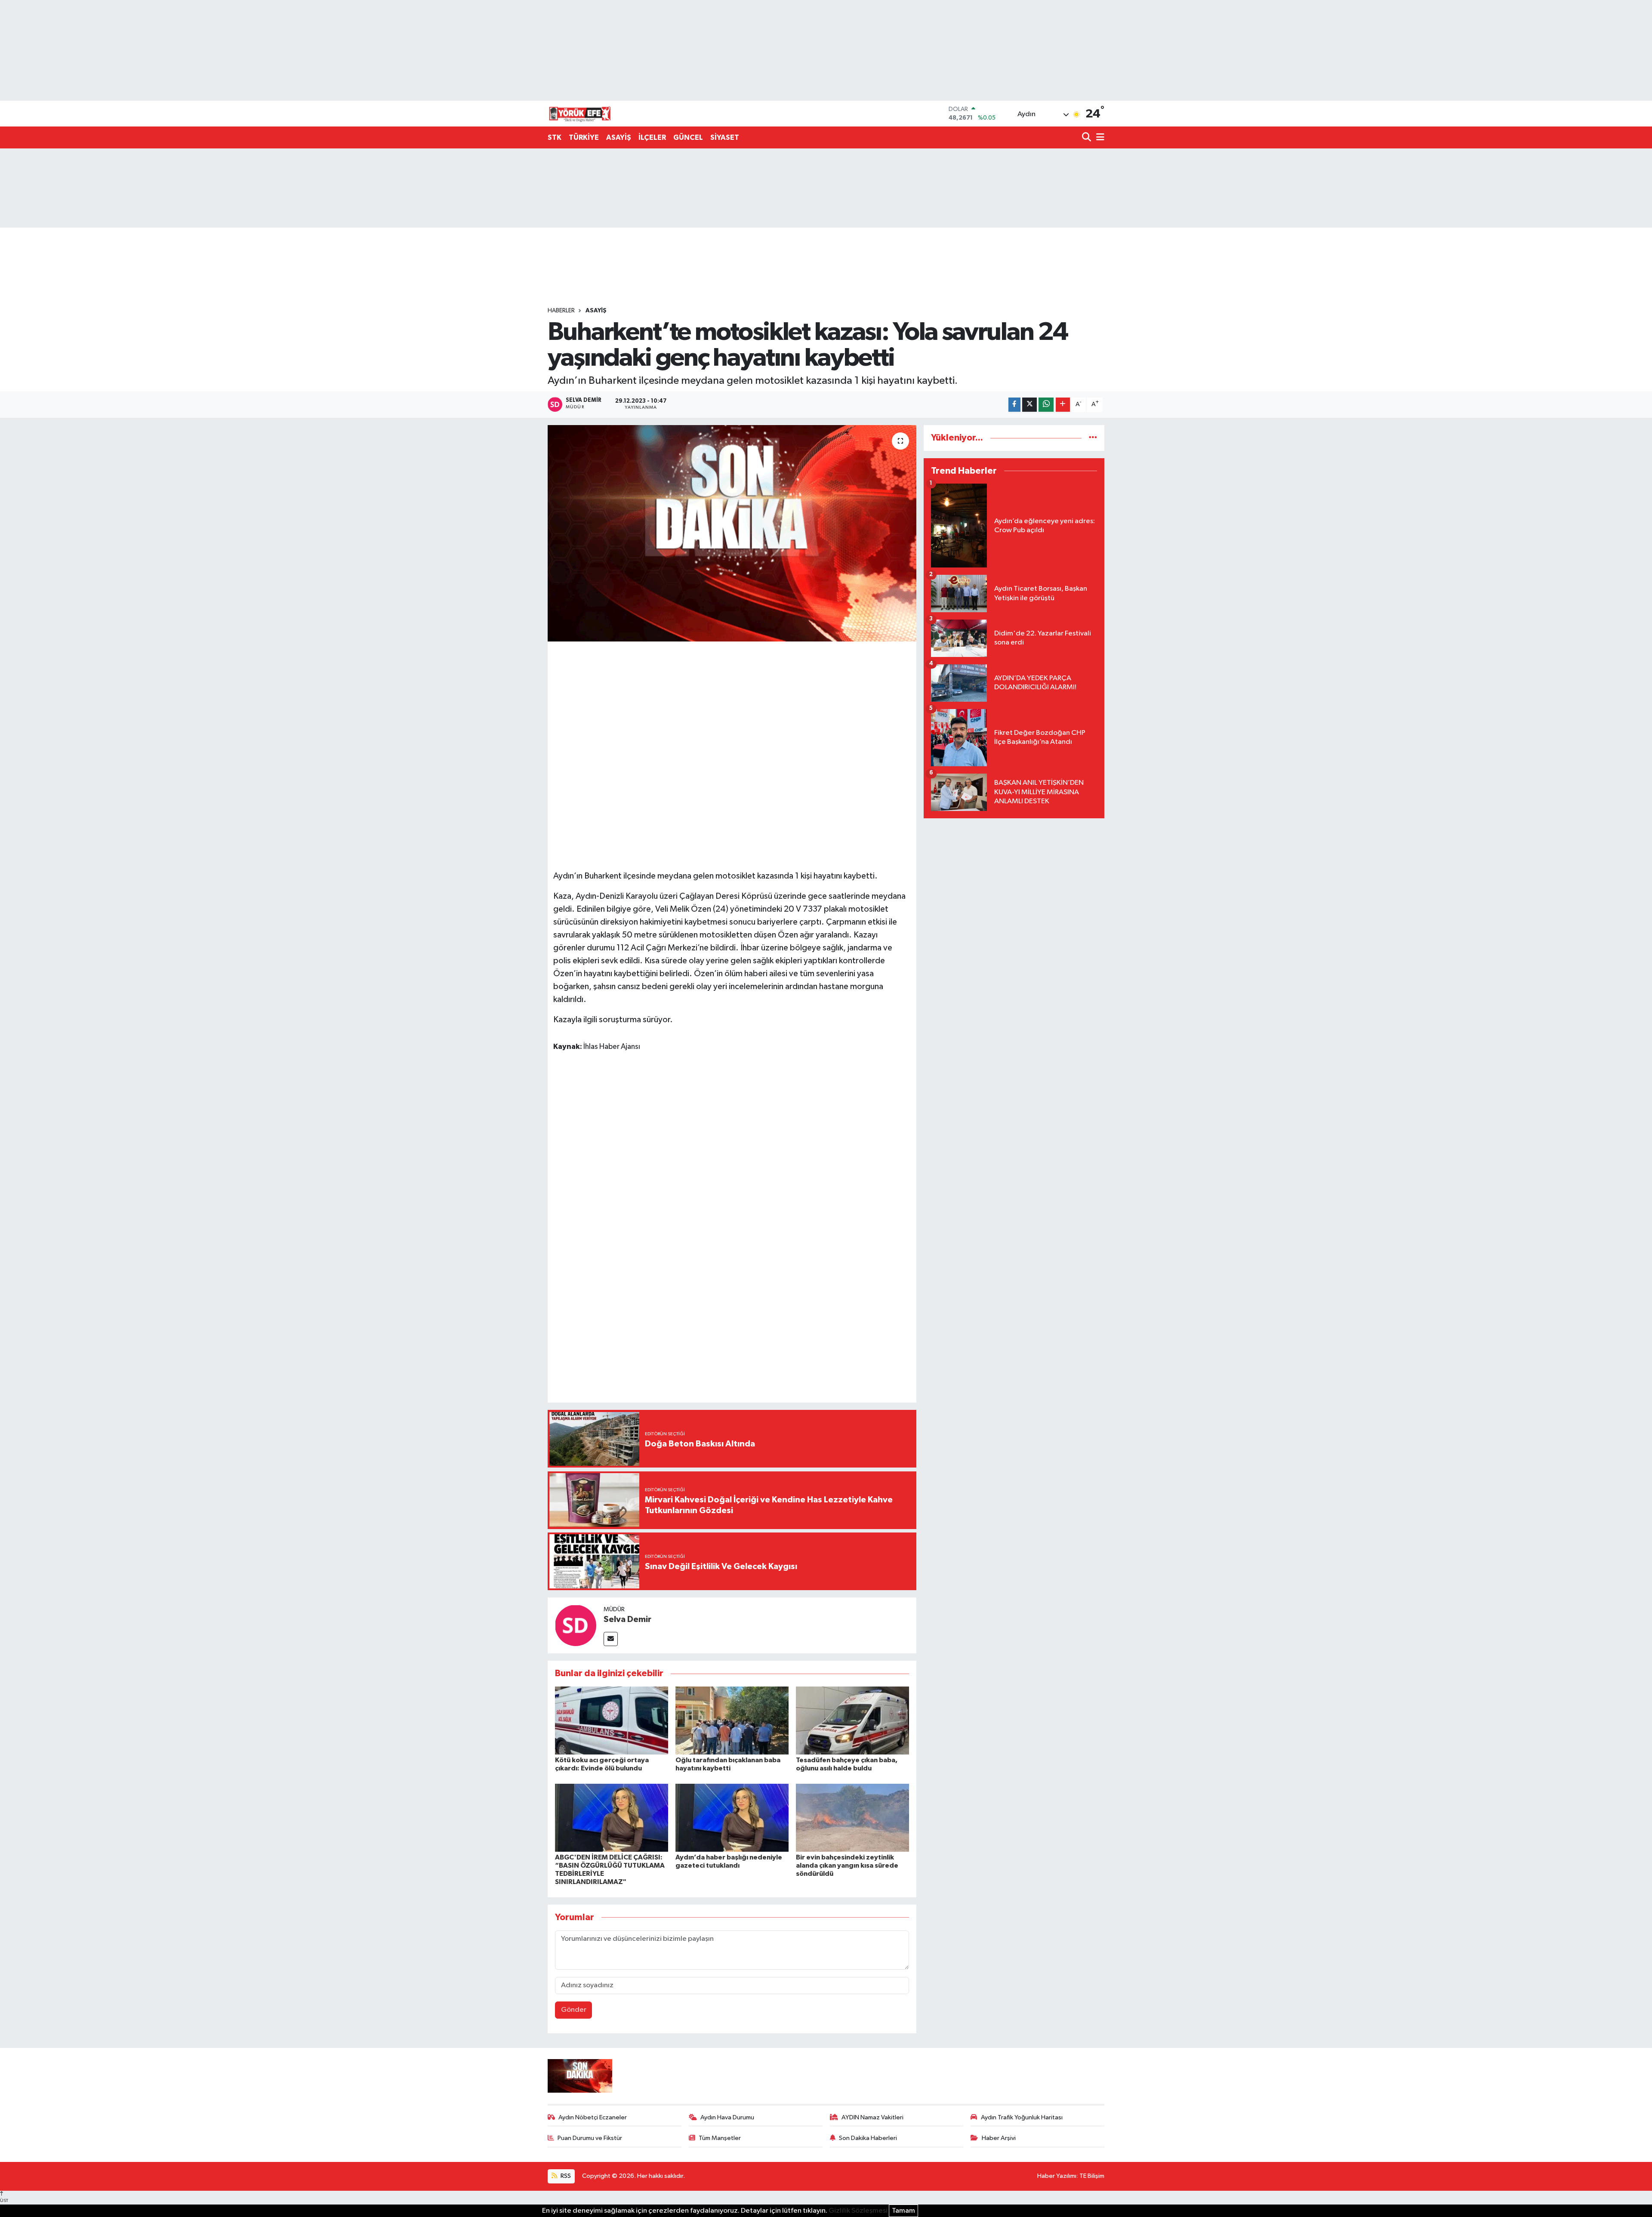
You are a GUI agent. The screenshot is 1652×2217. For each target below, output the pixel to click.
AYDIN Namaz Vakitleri (872, 2117)
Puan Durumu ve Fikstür (590, 2138)
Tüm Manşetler (720, 2138)
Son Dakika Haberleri (868, 2138)
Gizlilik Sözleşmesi (858, 2211)
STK (555, 137)
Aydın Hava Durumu (727, 2117)
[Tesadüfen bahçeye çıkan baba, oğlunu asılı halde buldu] (852, 1720)
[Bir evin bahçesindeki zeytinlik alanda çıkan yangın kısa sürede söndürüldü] (852, 1818)
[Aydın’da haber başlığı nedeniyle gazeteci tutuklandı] (732, 1818)
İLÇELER (652, 137)
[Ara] (1087, 138)
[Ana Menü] (1099, 138)
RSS (565, 2176)
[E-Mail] (611, 1639)
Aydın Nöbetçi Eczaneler (593, 2117)
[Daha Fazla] (1063, 405)
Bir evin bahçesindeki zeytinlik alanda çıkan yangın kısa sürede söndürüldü (847, 1865)
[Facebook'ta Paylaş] (1014, 405)
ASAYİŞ (619, 137)
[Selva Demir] (576, 1625)
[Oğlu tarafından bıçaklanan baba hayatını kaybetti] (732, 1720)
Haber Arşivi (999, 2138)
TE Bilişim (1092, 2176)
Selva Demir (627, 1619)
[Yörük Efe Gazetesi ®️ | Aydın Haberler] (580, 114)
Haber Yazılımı (1057, 2176)
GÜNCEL (688, 137)
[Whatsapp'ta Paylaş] (1046, 405)
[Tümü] (1093, 438)
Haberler (561, 311)
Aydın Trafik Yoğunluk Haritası (1022, 2117)
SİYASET (725, 137)
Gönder (574, 2010)
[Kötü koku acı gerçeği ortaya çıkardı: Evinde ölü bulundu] (612, 1720)
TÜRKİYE (584, 137)
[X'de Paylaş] (1029, 405)
